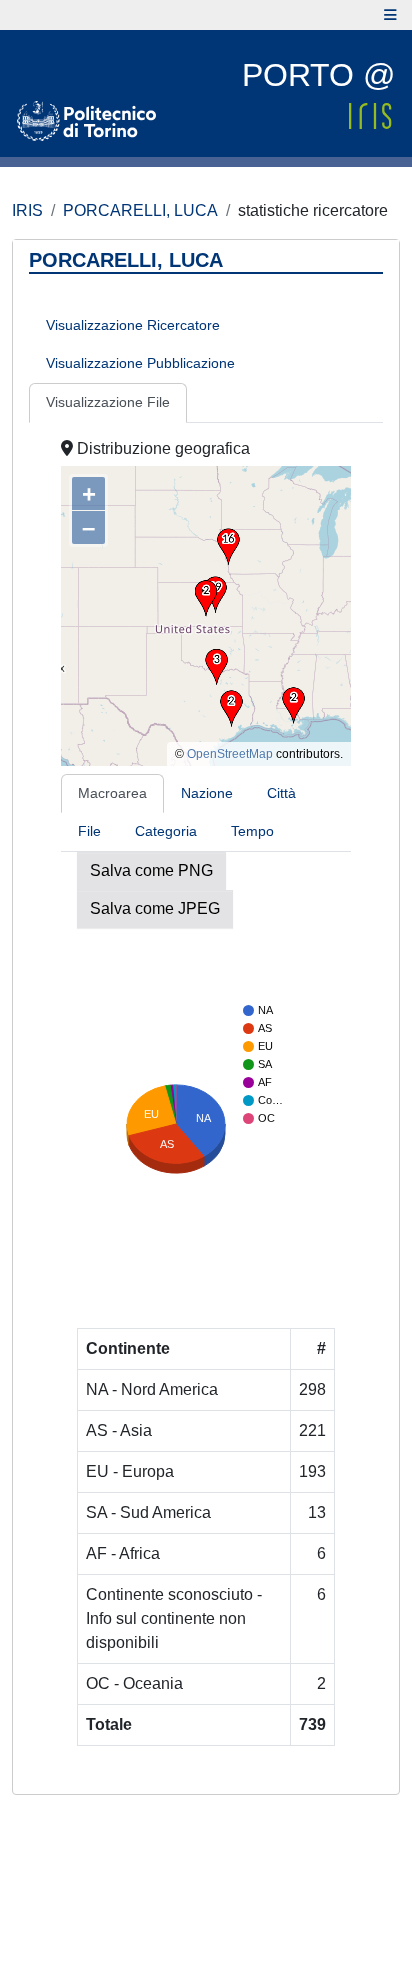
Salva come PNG (151, 870)
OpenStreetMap (230, 754)
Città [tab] (281, 793)
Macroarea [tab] (112, 793)
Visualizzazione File (108, 402)
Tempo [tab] (252, 831)
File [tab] (89, 831)
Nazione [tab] (207, 793)
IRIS (27, 210)
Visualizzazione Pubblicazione (140, 363)
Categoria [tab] (166, 831)
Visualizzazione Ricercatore (133, 325)
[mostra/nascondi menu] (390, 15)
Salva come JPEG (155, 908)
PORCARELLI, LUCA (140, 210)
